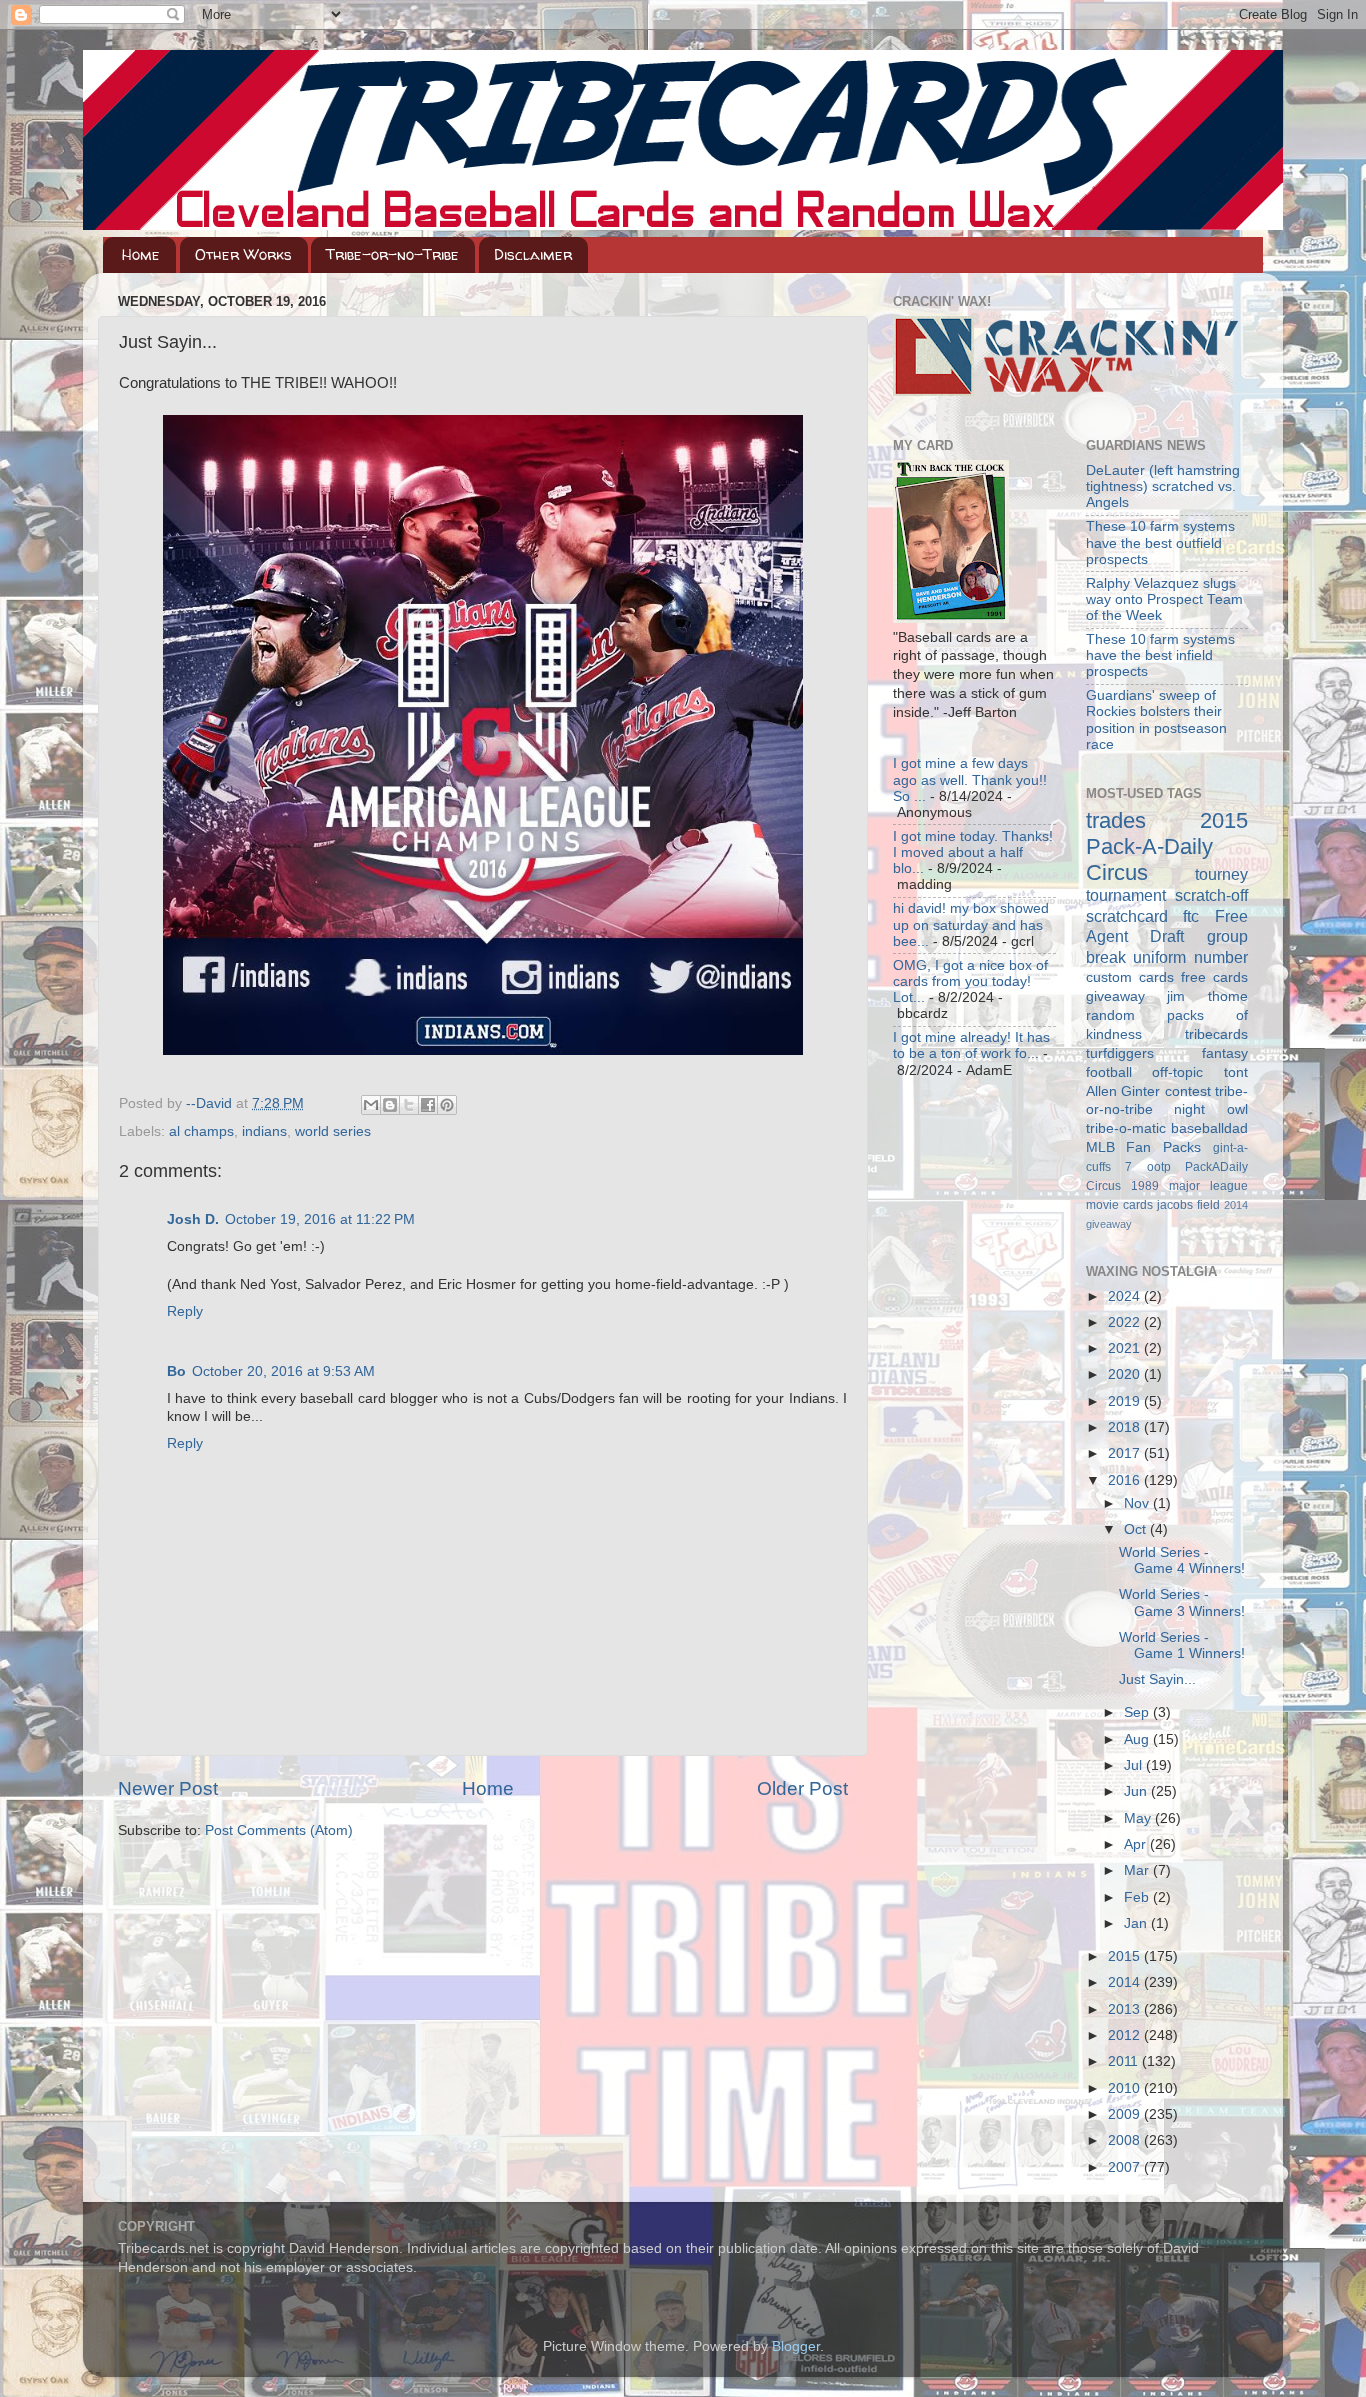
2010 (1126, 2088)
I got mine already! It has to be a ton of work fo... (971, 1045)
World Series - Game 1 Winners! (1182, 1645)
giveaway (1115, 996)
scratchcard (1127, 916)
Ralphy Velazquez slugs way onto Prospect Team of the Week (1164, 599)
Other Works (243, 254)
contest (1188, 1091)
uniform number (1190, 957)
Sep (1138, 1712)
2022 (1126, 1322)
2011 (1125, 2061)
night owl (1211, 1109)
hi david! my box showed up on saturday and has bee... (971, 924)
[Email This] (371, 1105)
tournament (1126, 895)
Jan (1137, 1923)
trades (1116, 820)
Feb (1138, 1897)
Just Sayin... (1157, 1679)
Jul (1135, 1765)
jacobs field (1188, 1205)
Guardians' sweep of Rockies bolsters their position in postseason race (1156, 720)
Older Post (802, 1788)
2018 (1126, 1427)
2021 (1126, 1348)
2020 (1126, 1374)
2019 (1126, 1401)
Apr (1137, 1844)
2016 (1126, 1480)
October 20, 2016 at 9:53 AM (283, 1371)
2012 (1126, 2035)
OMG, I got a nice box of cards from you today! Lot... (970, 981)
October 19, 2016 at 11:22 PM (320, 1219)
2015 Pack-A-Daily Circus (1167, 846)
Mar (1138, 1870)
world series (333, 1131)
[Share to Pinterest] (447, 1105)
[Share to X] (409, 1105)
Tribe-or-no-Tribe (392, 254)
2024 (1126, 1296)
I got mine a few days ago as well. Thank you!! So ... (970, 779)
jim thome (1207, 996)
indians (264, 1131)
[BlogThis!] (390, 1105)
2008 (1126, 2140)
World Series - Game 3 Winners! (1182, 1602)
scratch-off (1211, 895)
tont (1236, 1072)
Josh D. (193, 1219)
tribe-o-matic (1126, 1128)
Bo (176, 1371)
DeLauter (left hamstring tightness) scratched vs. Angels (1163, 486)
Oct (1137, 1529)
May (1139, 1818)
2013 (1126, 2009)
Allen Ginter (1123, 1091)
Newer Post (168, 1788)
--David (211, 1103)
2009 (1126, 2114)
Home (141, 254)
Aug (1138, 1739)
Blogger (796, 2346)
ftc (1191, 916)
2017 (1126, 1453)
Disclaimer (533, 254)
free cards (1214, 977)
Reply (185, 1311)
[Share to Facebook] (428, 1105)
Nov (1138, 1503)
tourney (1221, 874)
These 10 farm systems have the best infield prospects (1160, 655)
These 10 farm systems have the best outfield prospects (1160, 542)
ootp (1159, 1167)
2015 (1126, 1956)
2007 (1126, 2167)
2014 (1126, 1982)
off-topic (1177, 1072)
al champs (201, 1131)
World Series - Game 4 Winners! (1182, 1560)
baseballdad (1209, 1128)
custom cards (1130, 977)
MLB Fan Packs (1144, 1147)
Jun (1137, 1791)
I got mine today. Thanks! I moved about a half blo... (973, 852)
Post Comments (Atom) (279, 1830)
